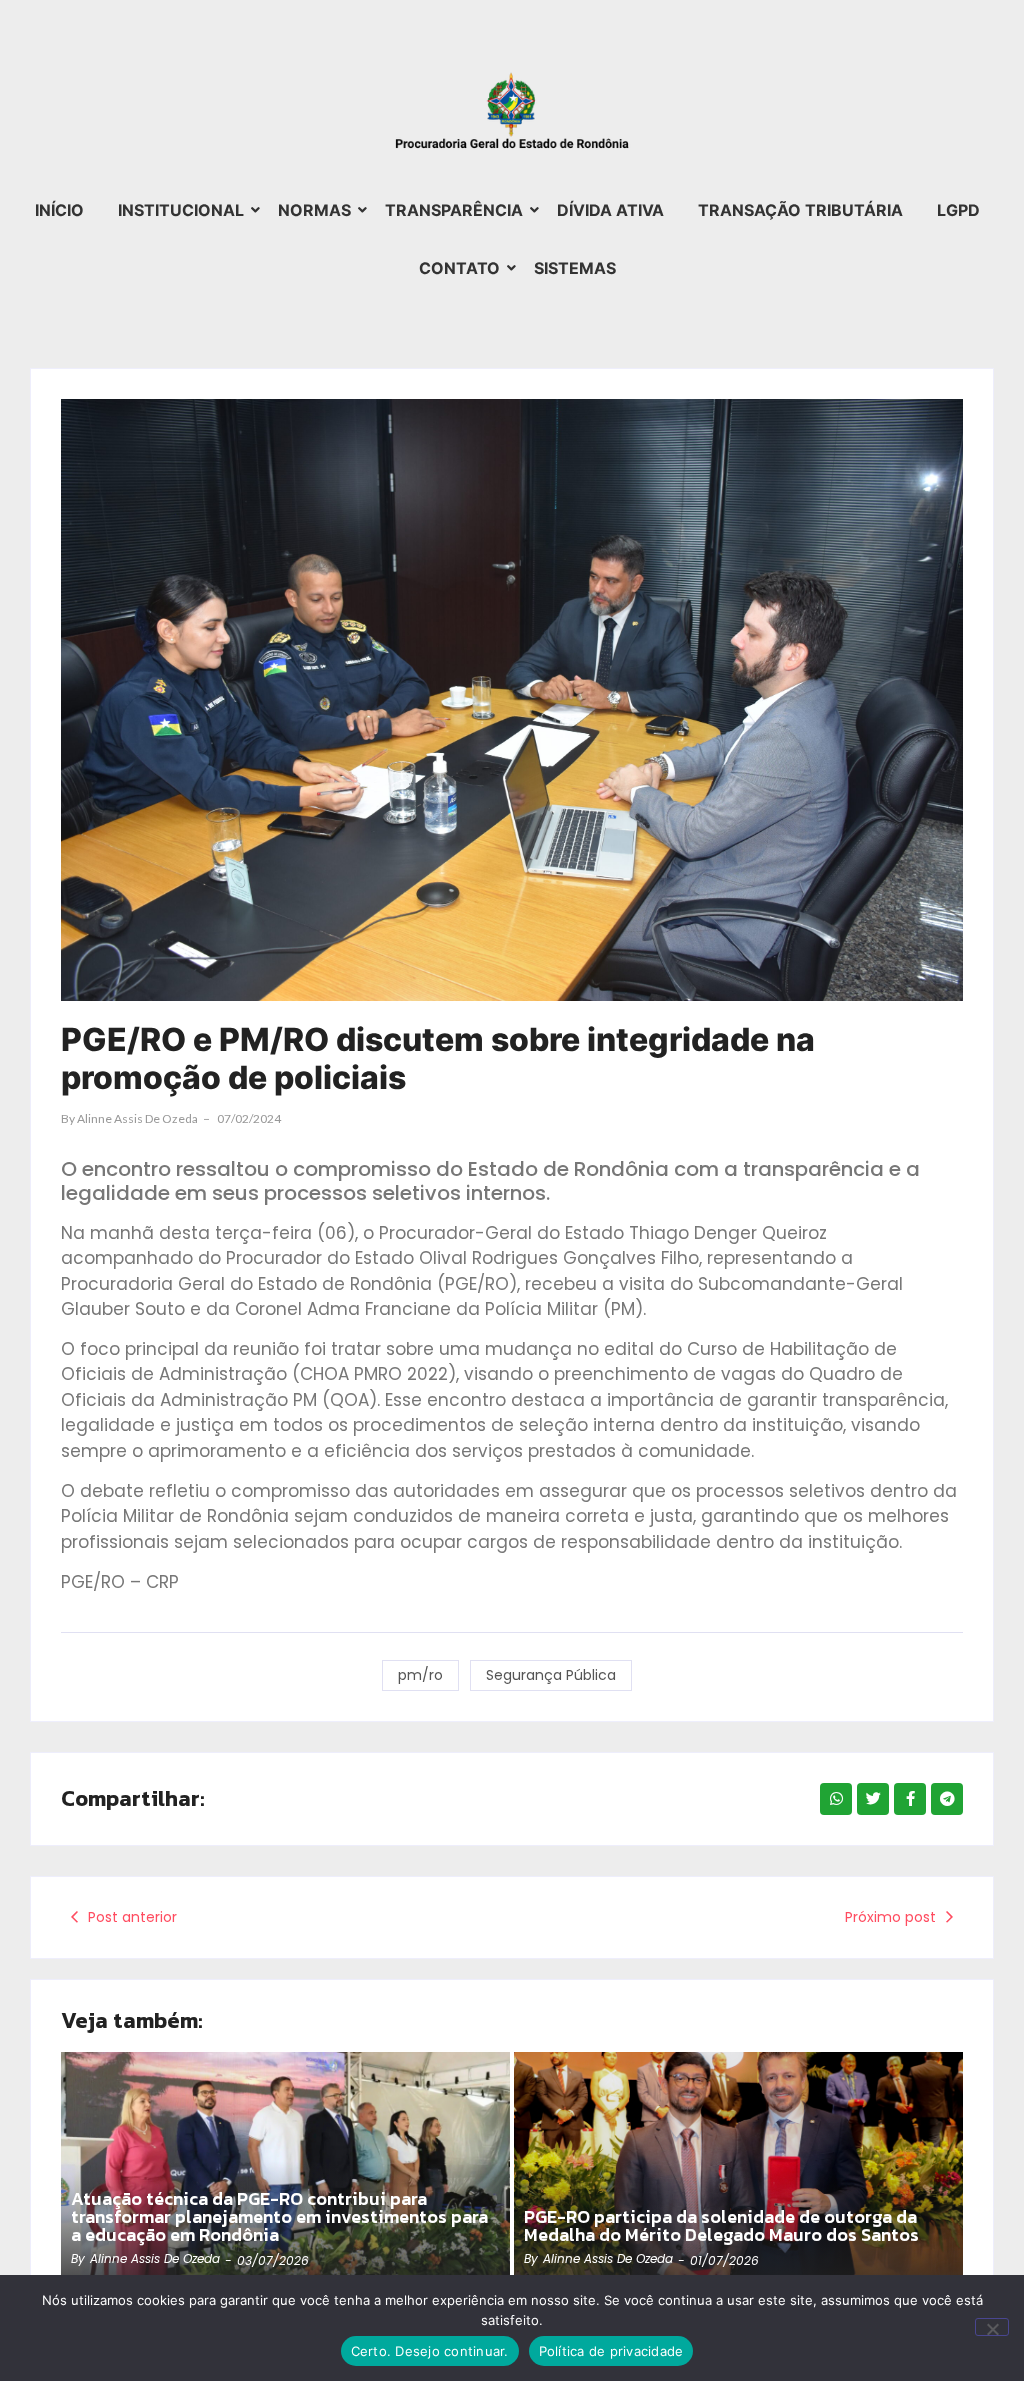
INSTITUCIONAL (181, 210)
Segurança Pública (551, 1675)
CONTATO (459, 268)
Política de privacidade (611, 2351)
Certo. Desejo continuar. (430, 2351)
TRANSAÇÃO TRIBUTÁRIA (800, 210)
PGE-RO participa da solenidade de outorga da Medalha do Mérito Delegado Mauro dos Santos (721, 2226)
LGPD (958, 210)
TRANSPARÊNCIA (454, 210)
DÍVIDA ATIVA (610, 210)
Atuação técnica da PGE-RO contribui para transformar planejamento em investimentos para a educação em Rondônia (279, 2217)
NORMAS (314, 210)
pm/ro (420, 1675)
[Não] (992, 2327)
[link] (285, 2171)
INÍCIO (59, 210)
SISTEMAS (575, 268)
